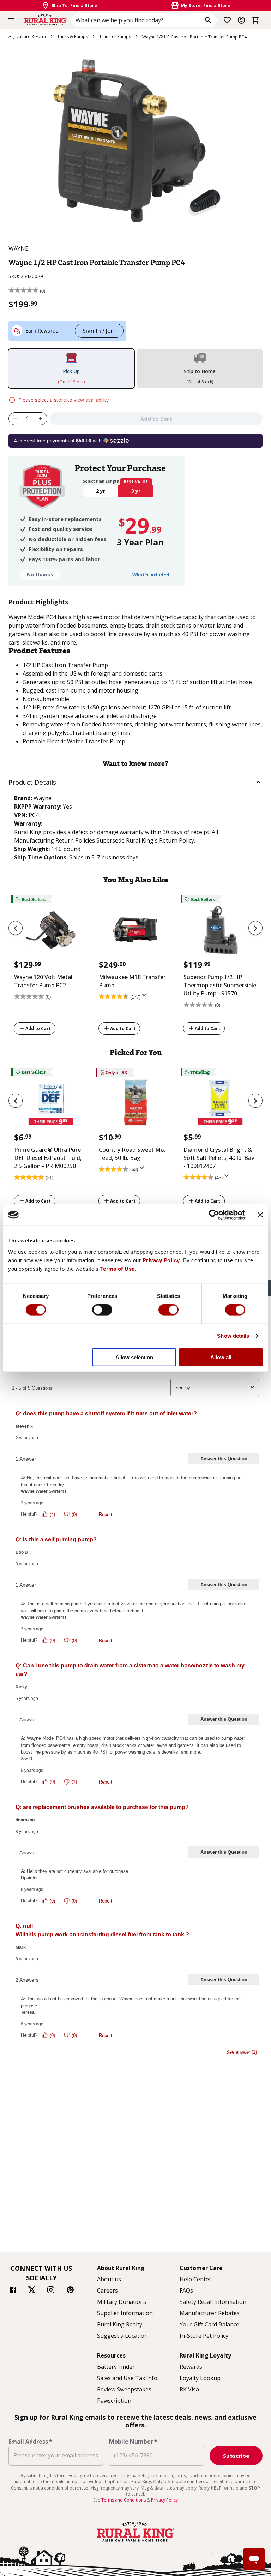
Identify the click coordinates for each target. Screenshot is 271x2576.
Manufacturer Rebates (210, 2313)
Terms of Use (118, 1268)
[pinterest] (70, 2291)
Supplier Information (125, 2313)
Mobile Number (133, 2442)
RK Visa (189, 2389)
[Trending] (220, 1105)
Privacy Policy (161, 1260)
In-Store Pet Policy (204, 2336)
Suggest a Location (122, 2336)
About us (109, 2279)
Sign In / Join (99, 331)
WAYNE (18, 248)
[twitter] (32, 2291)
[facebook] (13, 2291)
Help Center (195, 2279)
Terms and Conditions (124, 2500)
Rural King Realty (120, 2324)
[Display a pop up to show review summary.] (146, 998)
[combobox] (144, 20)
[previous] (16, 928)
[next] (255, 928)
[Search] (208, 20)
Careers (107, 2290)
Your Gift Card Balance (209, 2324)
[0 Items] (255, 20)
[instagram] (51, 2291)
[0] (255, 20)
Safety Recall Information (213, 2302)
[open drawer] (11, 20)
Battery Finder (116, 2367)
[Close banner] (260, 1215)
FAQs (186, 2290)
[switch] (102, 1310)
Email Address (30, 2442)
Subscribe (236, 2456)
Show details (233, 1336)
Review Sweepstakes (124, 2389)
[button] (135, 782)
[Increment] (41, 419)
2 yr (101, 491)
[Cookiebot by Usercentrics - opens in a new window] (214, 1215)
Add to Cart (38, 1028)
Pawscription (114, 2401)
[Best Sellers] (51, 932)
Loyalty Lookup (200, 2378)
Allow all (221, 1357)
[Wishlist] (227, 20)
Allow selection (134, 1357)
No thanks (40, 574)
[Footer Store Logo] (135, 2542)
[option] (51, 966)
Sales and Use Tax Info (127, 2378)
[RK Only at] (135, 1105)
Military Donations (122, 2302)
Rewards (191, 2367)
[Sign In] (241, 20)
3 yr (136, 491)
